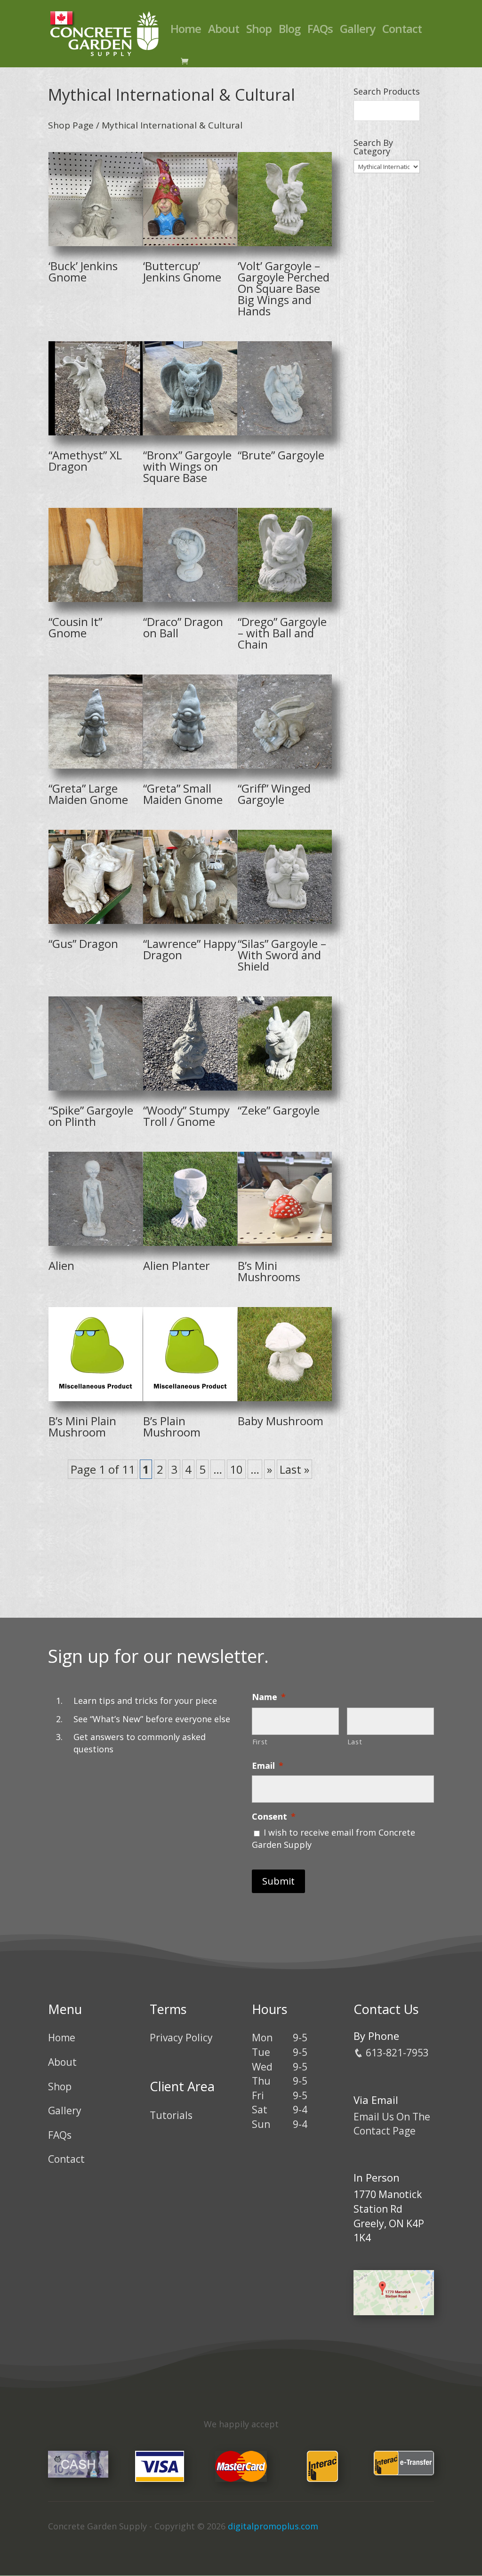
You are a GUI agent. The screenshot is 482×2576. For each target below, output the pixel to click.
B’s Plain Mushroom (172, 1426)
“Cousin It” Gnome (75, 627)
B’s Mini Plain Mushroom (82, 1426)
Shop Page (71, 125)
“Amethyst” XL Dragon (85, 461)
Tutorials (171, 2115)
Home (186, 31)
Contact (402, 31)
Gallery (357, 31)
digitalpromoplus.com (273, 2526)
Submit (278, 1881)
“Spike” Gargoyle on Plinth (91, 1116)
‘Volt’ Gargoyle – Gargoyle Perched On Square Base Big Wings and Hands (284, 288)
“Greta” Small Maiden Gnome (183, 794)
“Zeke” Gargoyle (279, 1110)
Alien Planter (177, 1265)
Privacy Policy (181, 2038)
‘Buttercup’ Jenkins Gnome (182, 271)
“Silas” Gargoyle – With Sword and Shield (282, 955)
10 (236, 1469)
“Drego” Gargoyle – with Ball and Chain (282, 633)
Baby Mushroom (281, 1421)
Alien (61, 1265)
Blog (289, 31)
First (260, 1741)
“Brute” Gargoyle (281, 455)
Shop (259, 31)
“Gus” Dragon (83, 943)
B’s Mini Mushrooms (269, 1271)
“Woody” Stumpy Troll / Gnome (186, 1116)
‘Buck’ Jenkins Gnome (83, 271)
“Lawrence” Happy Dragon (190, 949)
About (224, 31)
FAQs (320, 31)
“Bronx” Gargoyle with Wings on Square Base (187, 466)
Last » (294, 1469)
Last (355, 1741)
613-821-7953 (396, 2053)
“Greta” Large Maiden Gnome (88, 794)
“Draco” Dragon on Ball (183, 627)
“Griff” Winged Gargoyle (274, 794)
